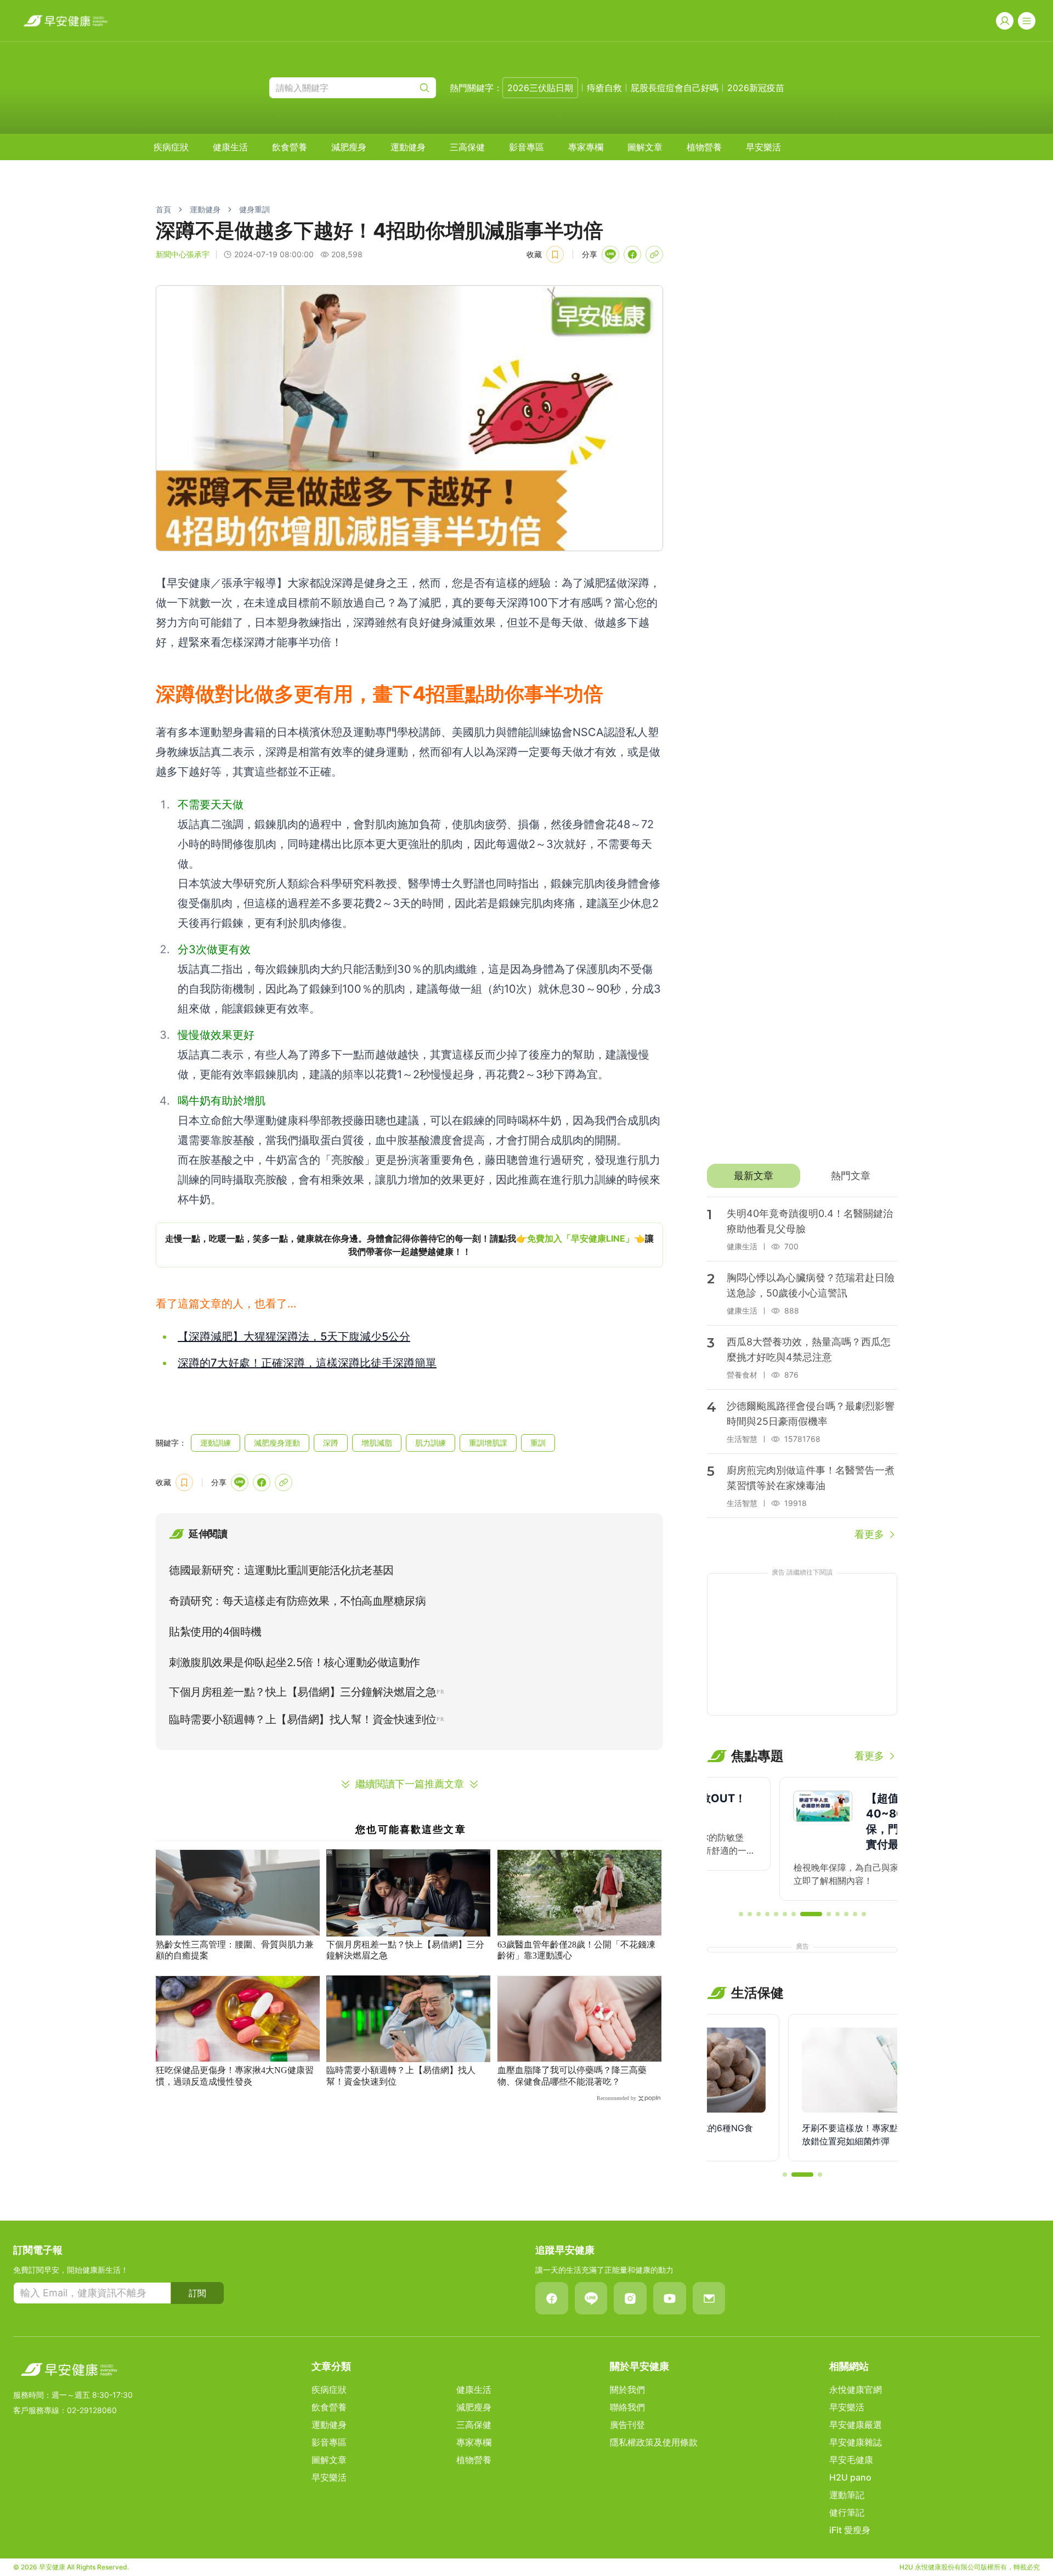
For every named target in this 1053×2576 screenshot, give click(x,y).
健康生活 (230, 147)
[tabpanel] (802, 1369)
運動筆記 (847, 2495)
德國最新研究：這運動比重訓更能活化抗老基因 (281, 1570)
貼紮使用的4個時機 (215, 1632)
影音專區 (526, 147)
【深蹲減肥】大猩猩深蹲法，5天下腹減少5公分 (294, 1337)
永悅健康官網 (856, 2390)
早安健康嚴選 (856, 2425)
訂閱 (197, 2293)
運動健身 (408, 147)
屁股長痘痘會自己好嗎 (675, 88)
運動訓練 (216, 1443)
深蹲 (331, 1443)
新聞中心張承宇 (183, 254)
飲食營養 (290, 147)
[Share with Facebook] (632, 254)
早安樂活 (763, 147)
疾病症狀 (171, 147)
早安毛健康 (851, 2460)
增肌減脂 (377, 1443)
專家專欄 (586, 147)
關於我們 (627, 2390)
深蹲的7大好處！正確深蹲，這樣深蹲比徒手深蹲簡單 (307, 1363)
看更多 (869, 1534)
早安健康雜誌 (856, 2442)
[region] (409, 1245)
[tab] (753, 1176)
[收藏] (555, 254)
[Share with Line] (610, 254)
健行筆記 (847, 2512)
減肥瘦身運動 (277, 1443)
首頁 (163, 209)
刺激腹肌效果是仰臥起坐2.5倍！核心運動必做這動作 (295, 1662)
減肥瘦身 (349, 147)
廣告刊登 (627, 2425)
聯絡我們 (627, 2407)
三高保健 (467, 147)
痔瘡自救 (604, 88)
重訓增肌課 (488, 1443)
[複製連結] (654, 254)
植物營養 (704, 147)
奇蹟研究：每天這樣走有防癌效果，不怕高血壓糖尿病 (297, 1601)
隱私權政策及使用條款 (654, 2442)
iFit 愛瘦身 (850, 2530)
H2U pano (850, 2477)
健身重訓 (254, 209)
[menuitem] (171, 147)
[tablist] (802, 1176)
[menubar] (467, 147)
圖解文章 (645, 147)
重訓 (538, 1443)
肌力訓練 (431, 1443)
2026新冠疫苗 (756, 88)
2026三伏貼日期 (540, 88)
